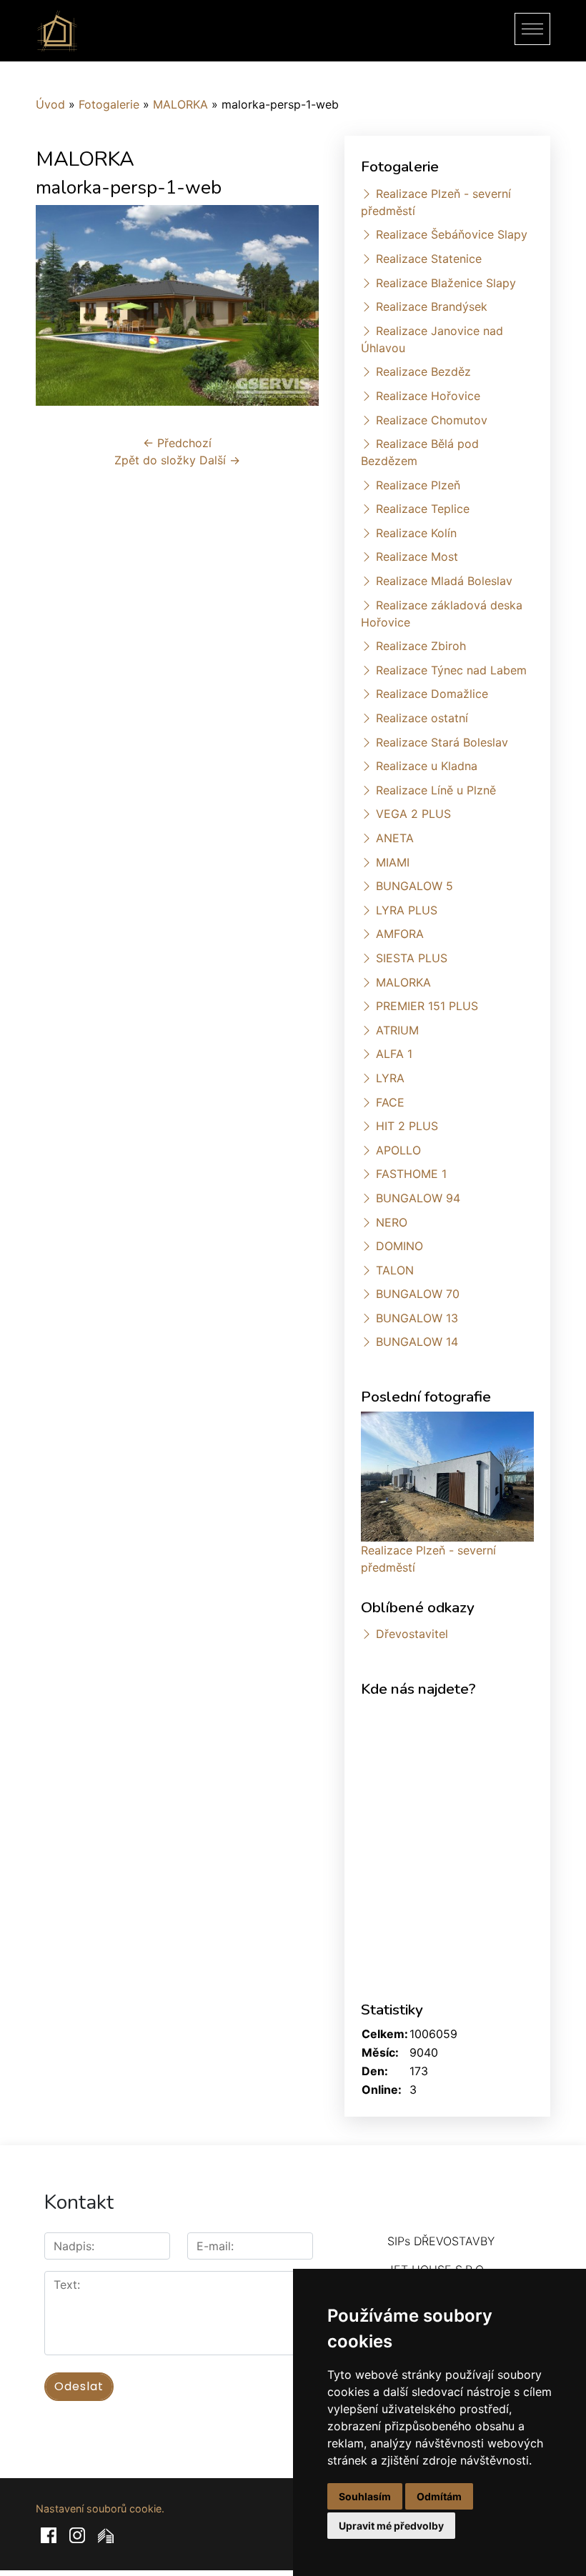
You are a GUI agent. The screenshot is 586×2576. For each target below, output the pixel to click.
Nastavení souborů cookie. (100, 2508)
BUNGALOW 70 (418, 1294)
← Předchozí (177, 443)
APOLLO (398, 1150)
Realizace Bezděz (423, 371)
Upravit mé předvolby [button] (391, 2526)
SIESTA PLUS (412, 958)
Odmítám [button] (439, 2496)
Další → (220, 460)
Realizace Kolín (416, 533)
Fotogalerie (109, 104)
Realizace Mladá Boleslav (444, 581)
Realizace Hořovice (428, 396)
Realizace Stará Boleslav (442, 742)
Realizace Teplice (423, 509)
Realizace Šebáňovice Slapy (452, 234)
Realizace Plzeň (418, 485)
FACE (390, 1102)
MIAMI (393, 862)
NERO (392, 1222)
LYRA (390, 1078)
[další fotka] (296, 305)
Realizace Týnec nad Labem (451, 670)
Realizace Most (417, 556)
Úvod (50, 104)
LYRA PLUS (407, 910)
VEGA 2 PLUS (413, 814)
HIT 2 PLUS (407, 1126)
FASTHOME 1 (411, 1174)
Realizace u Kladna (427, 766)
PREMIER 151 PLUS (427, 1006)
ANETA (395, 838)
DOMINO (399, 1246)
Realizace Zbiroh (421, 646)
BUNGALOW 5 (414, 886)
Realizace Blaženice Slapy (446, 283)
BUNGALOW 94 (418, 1198)
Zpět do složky (155, 460)
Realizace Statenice (429, 259)
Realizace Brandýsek (432, 306)
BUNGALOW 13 (417, 1318)
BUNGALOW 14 (417, 1342)
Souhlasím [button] (365, 2496)
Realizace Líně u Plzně (436, 790)
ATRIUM (397, 1030)
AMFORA (400, 934)
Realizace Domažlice (432, 694)
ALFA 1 (394, 1054)
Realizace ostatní (422, 718)
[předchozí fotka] (59, 305)
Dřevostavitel (412, 1634)
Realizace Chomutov (432, 420)
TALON (395, 1270)
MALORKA (180, 104)
